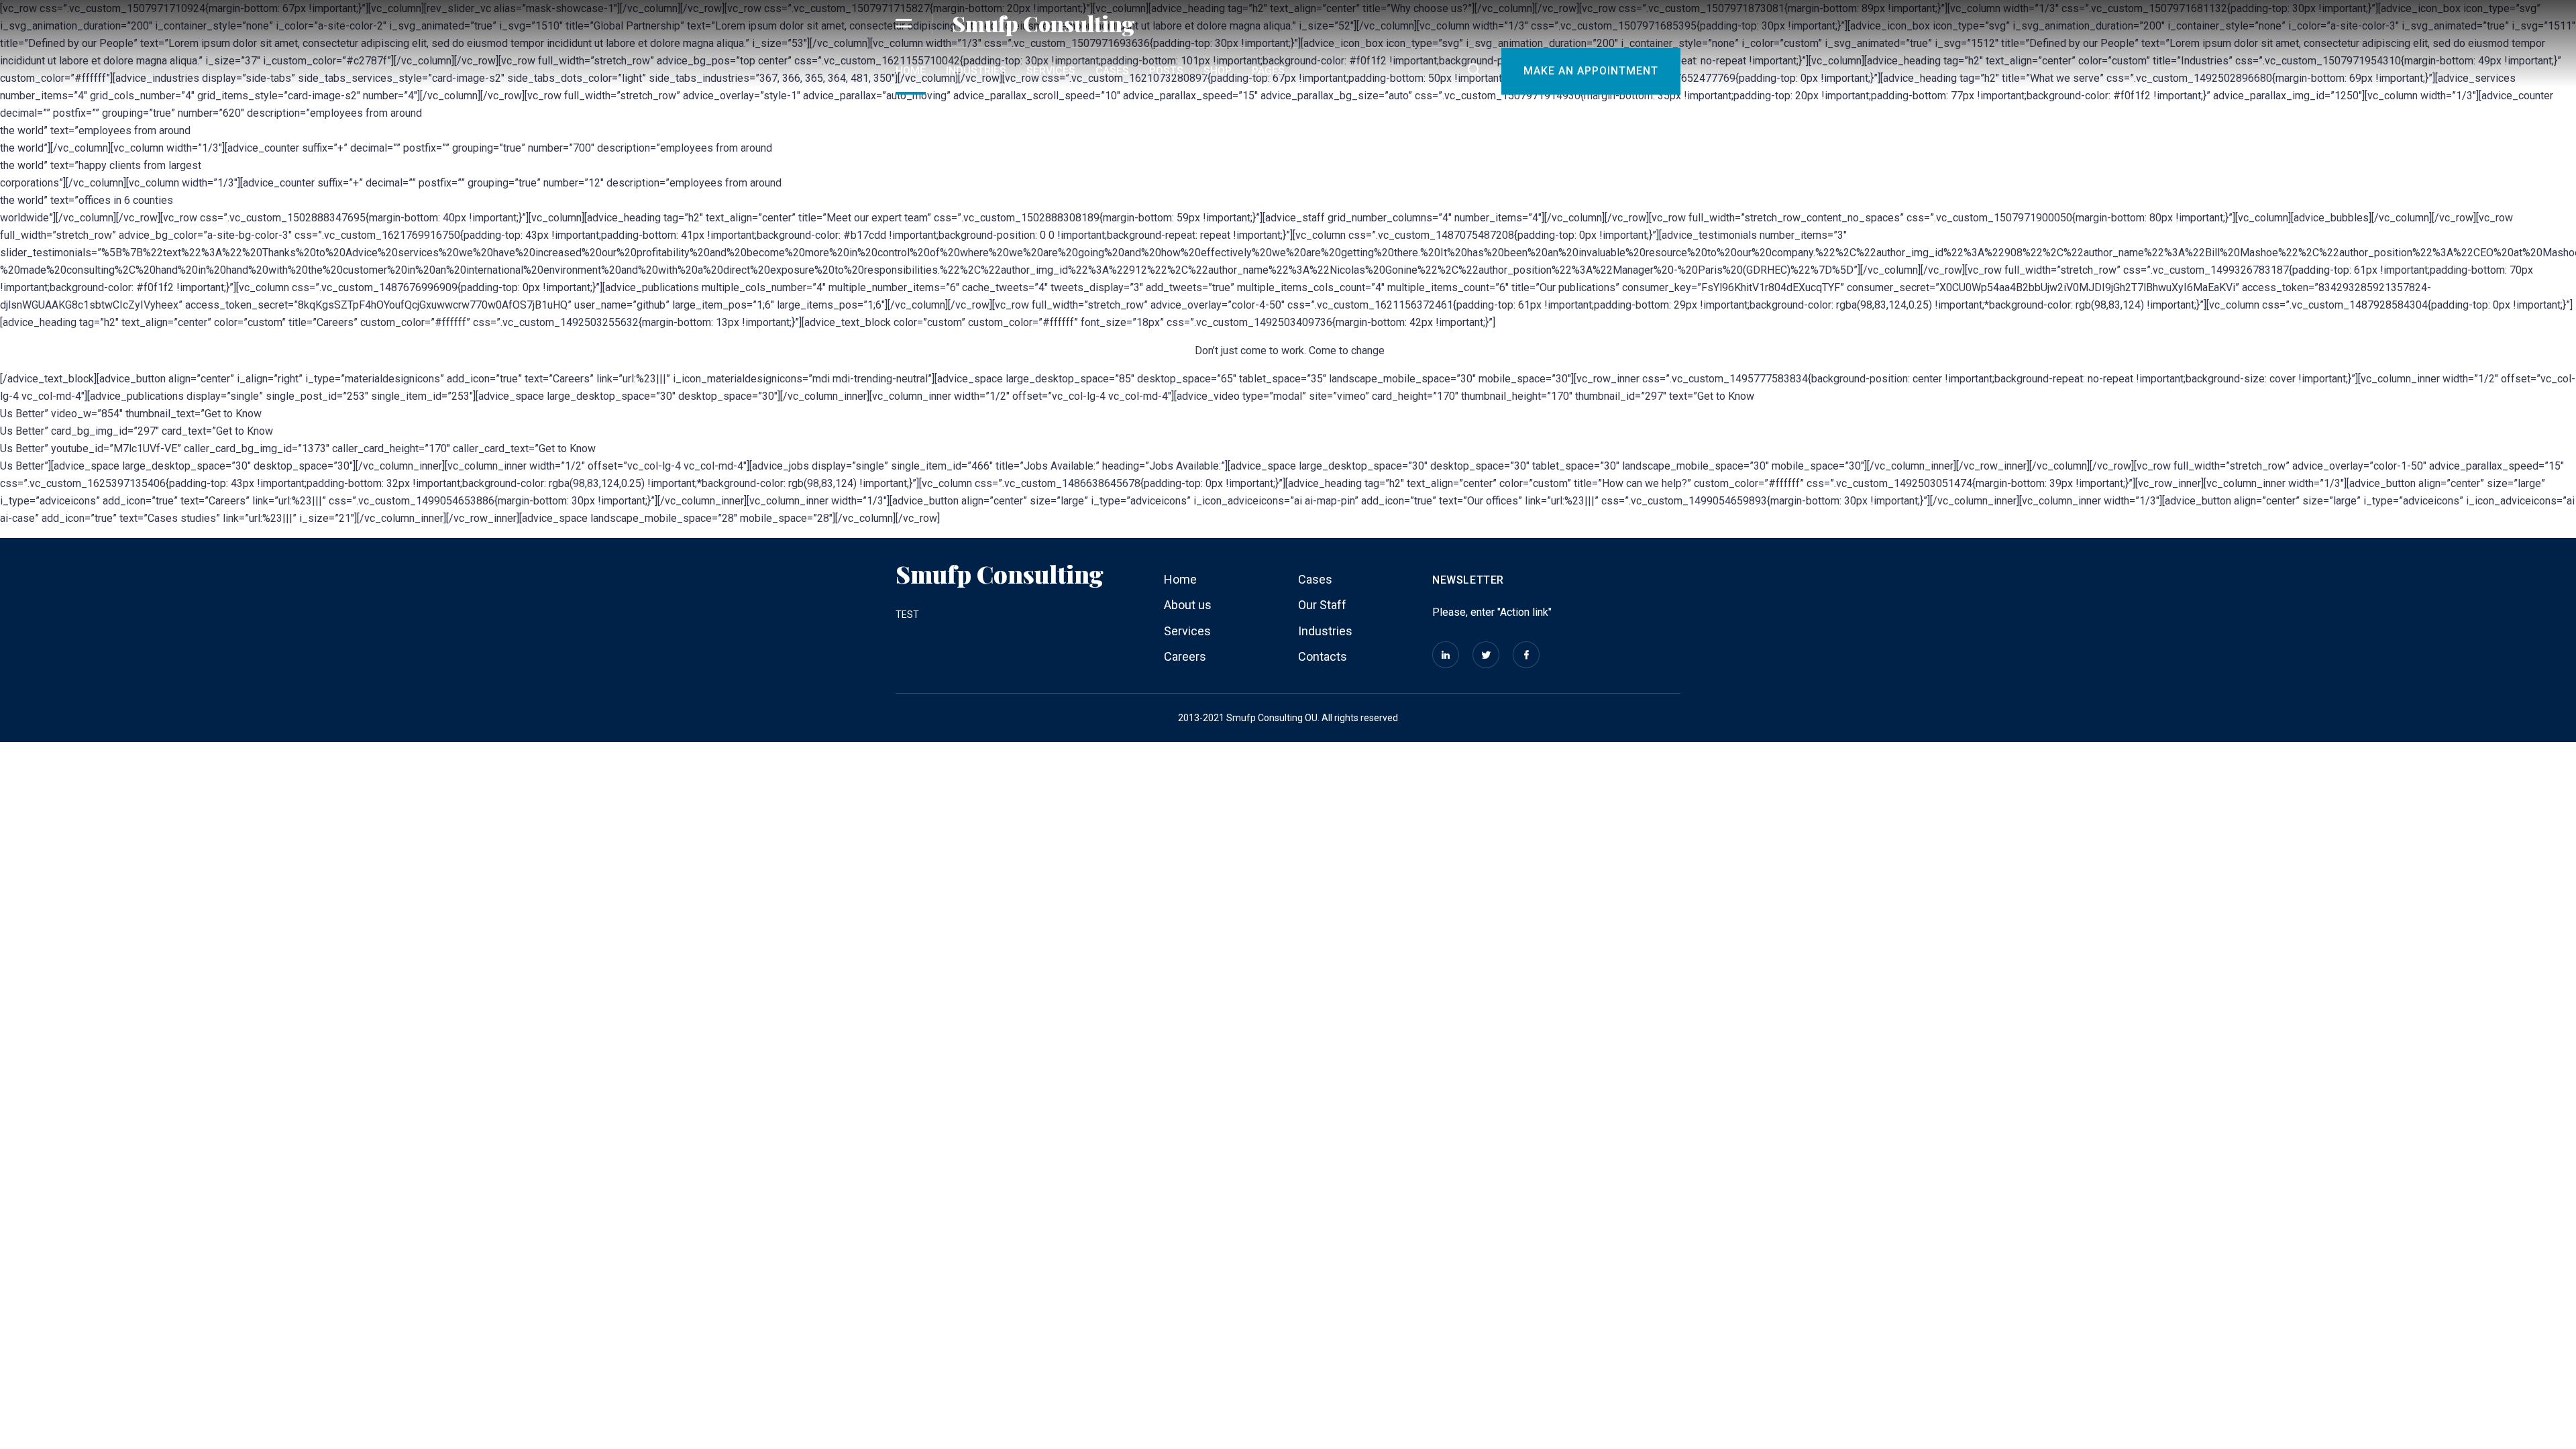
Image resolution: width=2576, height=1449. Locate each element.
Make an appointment (1591, 71)
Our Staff (1322, 605)
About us (1188, 605)
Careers (1185, 656)
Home (911, 71)
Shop (1218, 71)
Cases (1112, 71)
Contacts (1323, 656)
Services (1051, 71)
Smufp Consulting (1043, 23)
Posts (1166, 71)
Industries (976, 71)
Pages (1268, 71)
